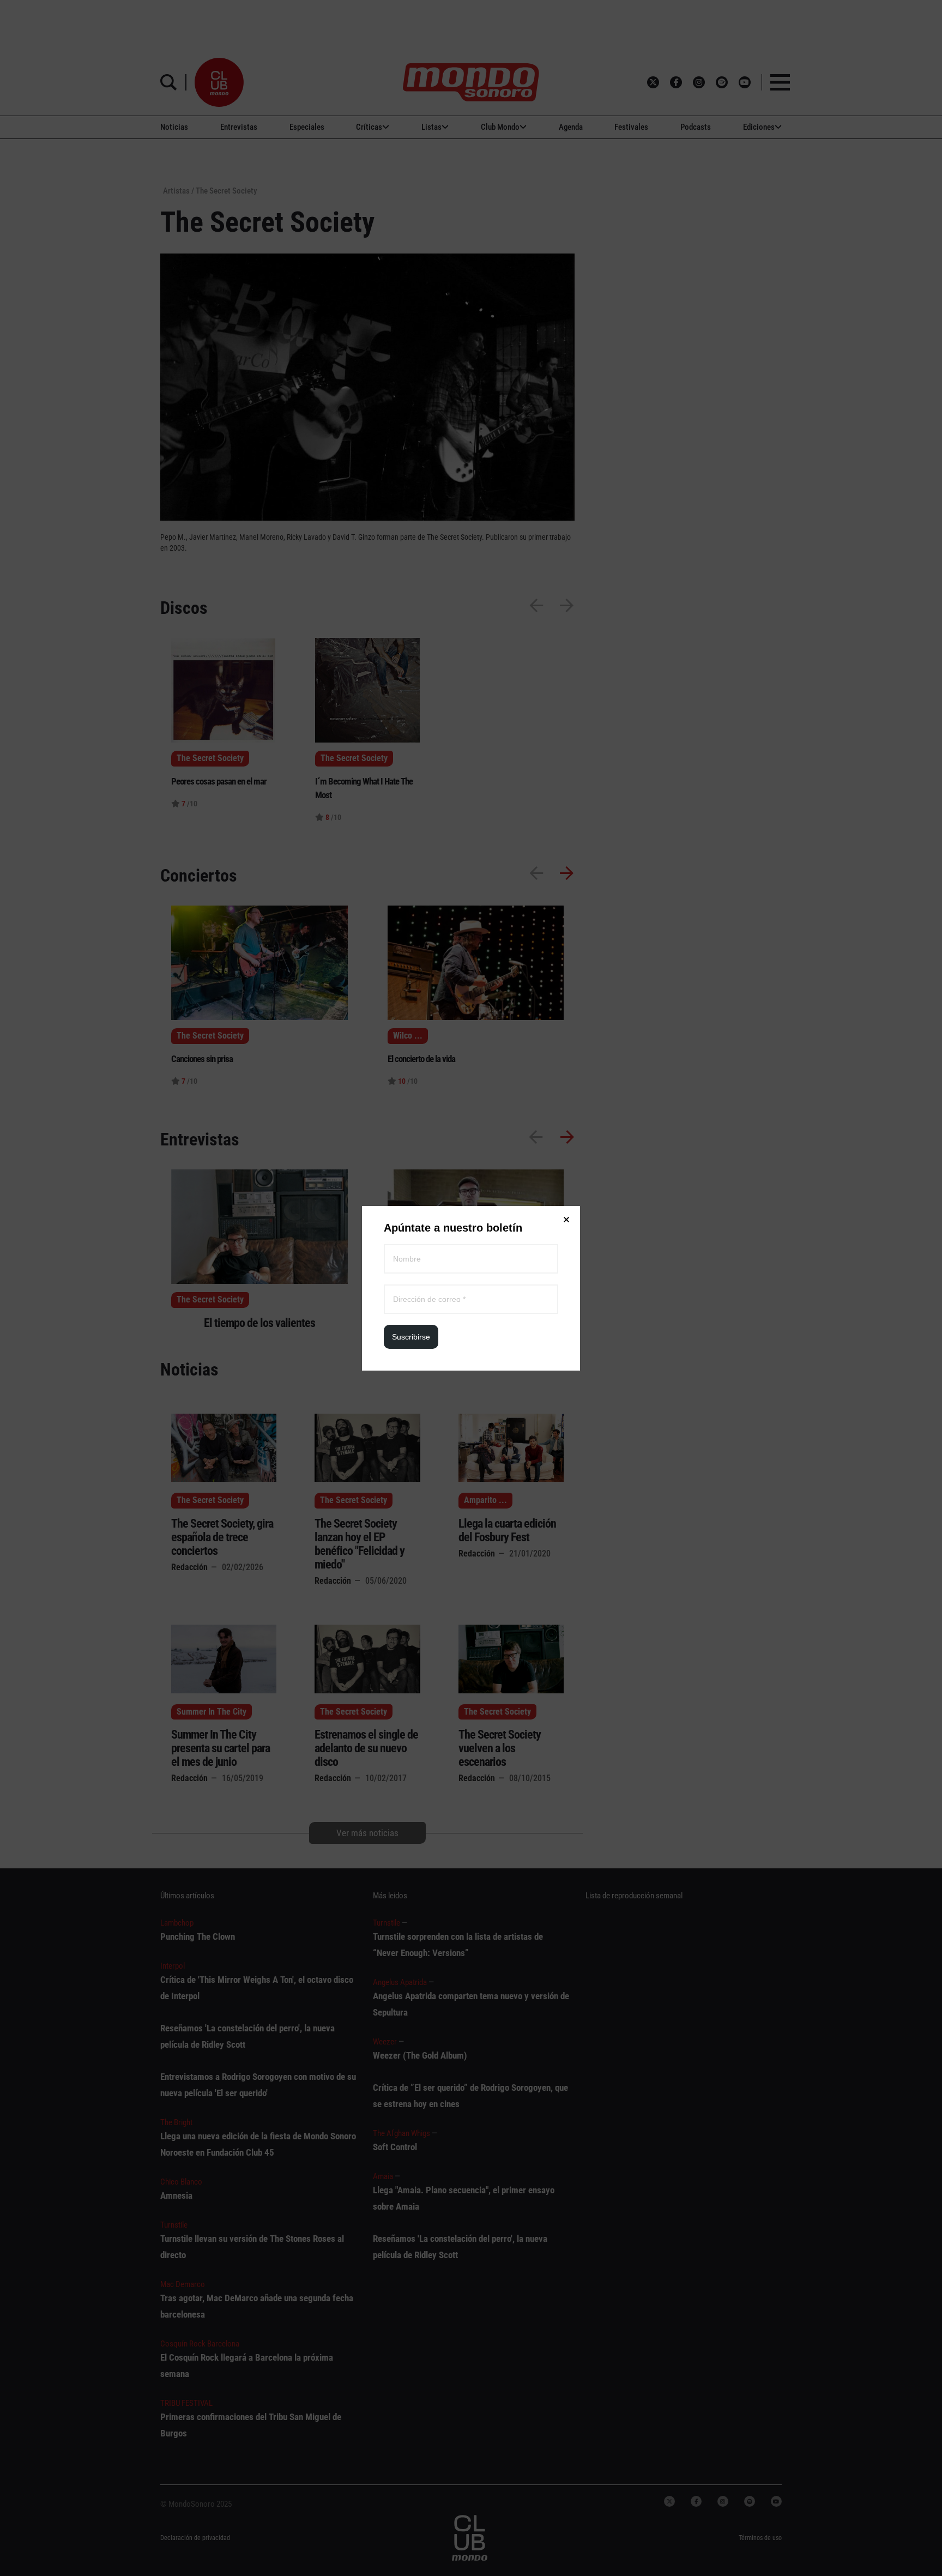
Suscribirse (411, 1337)
